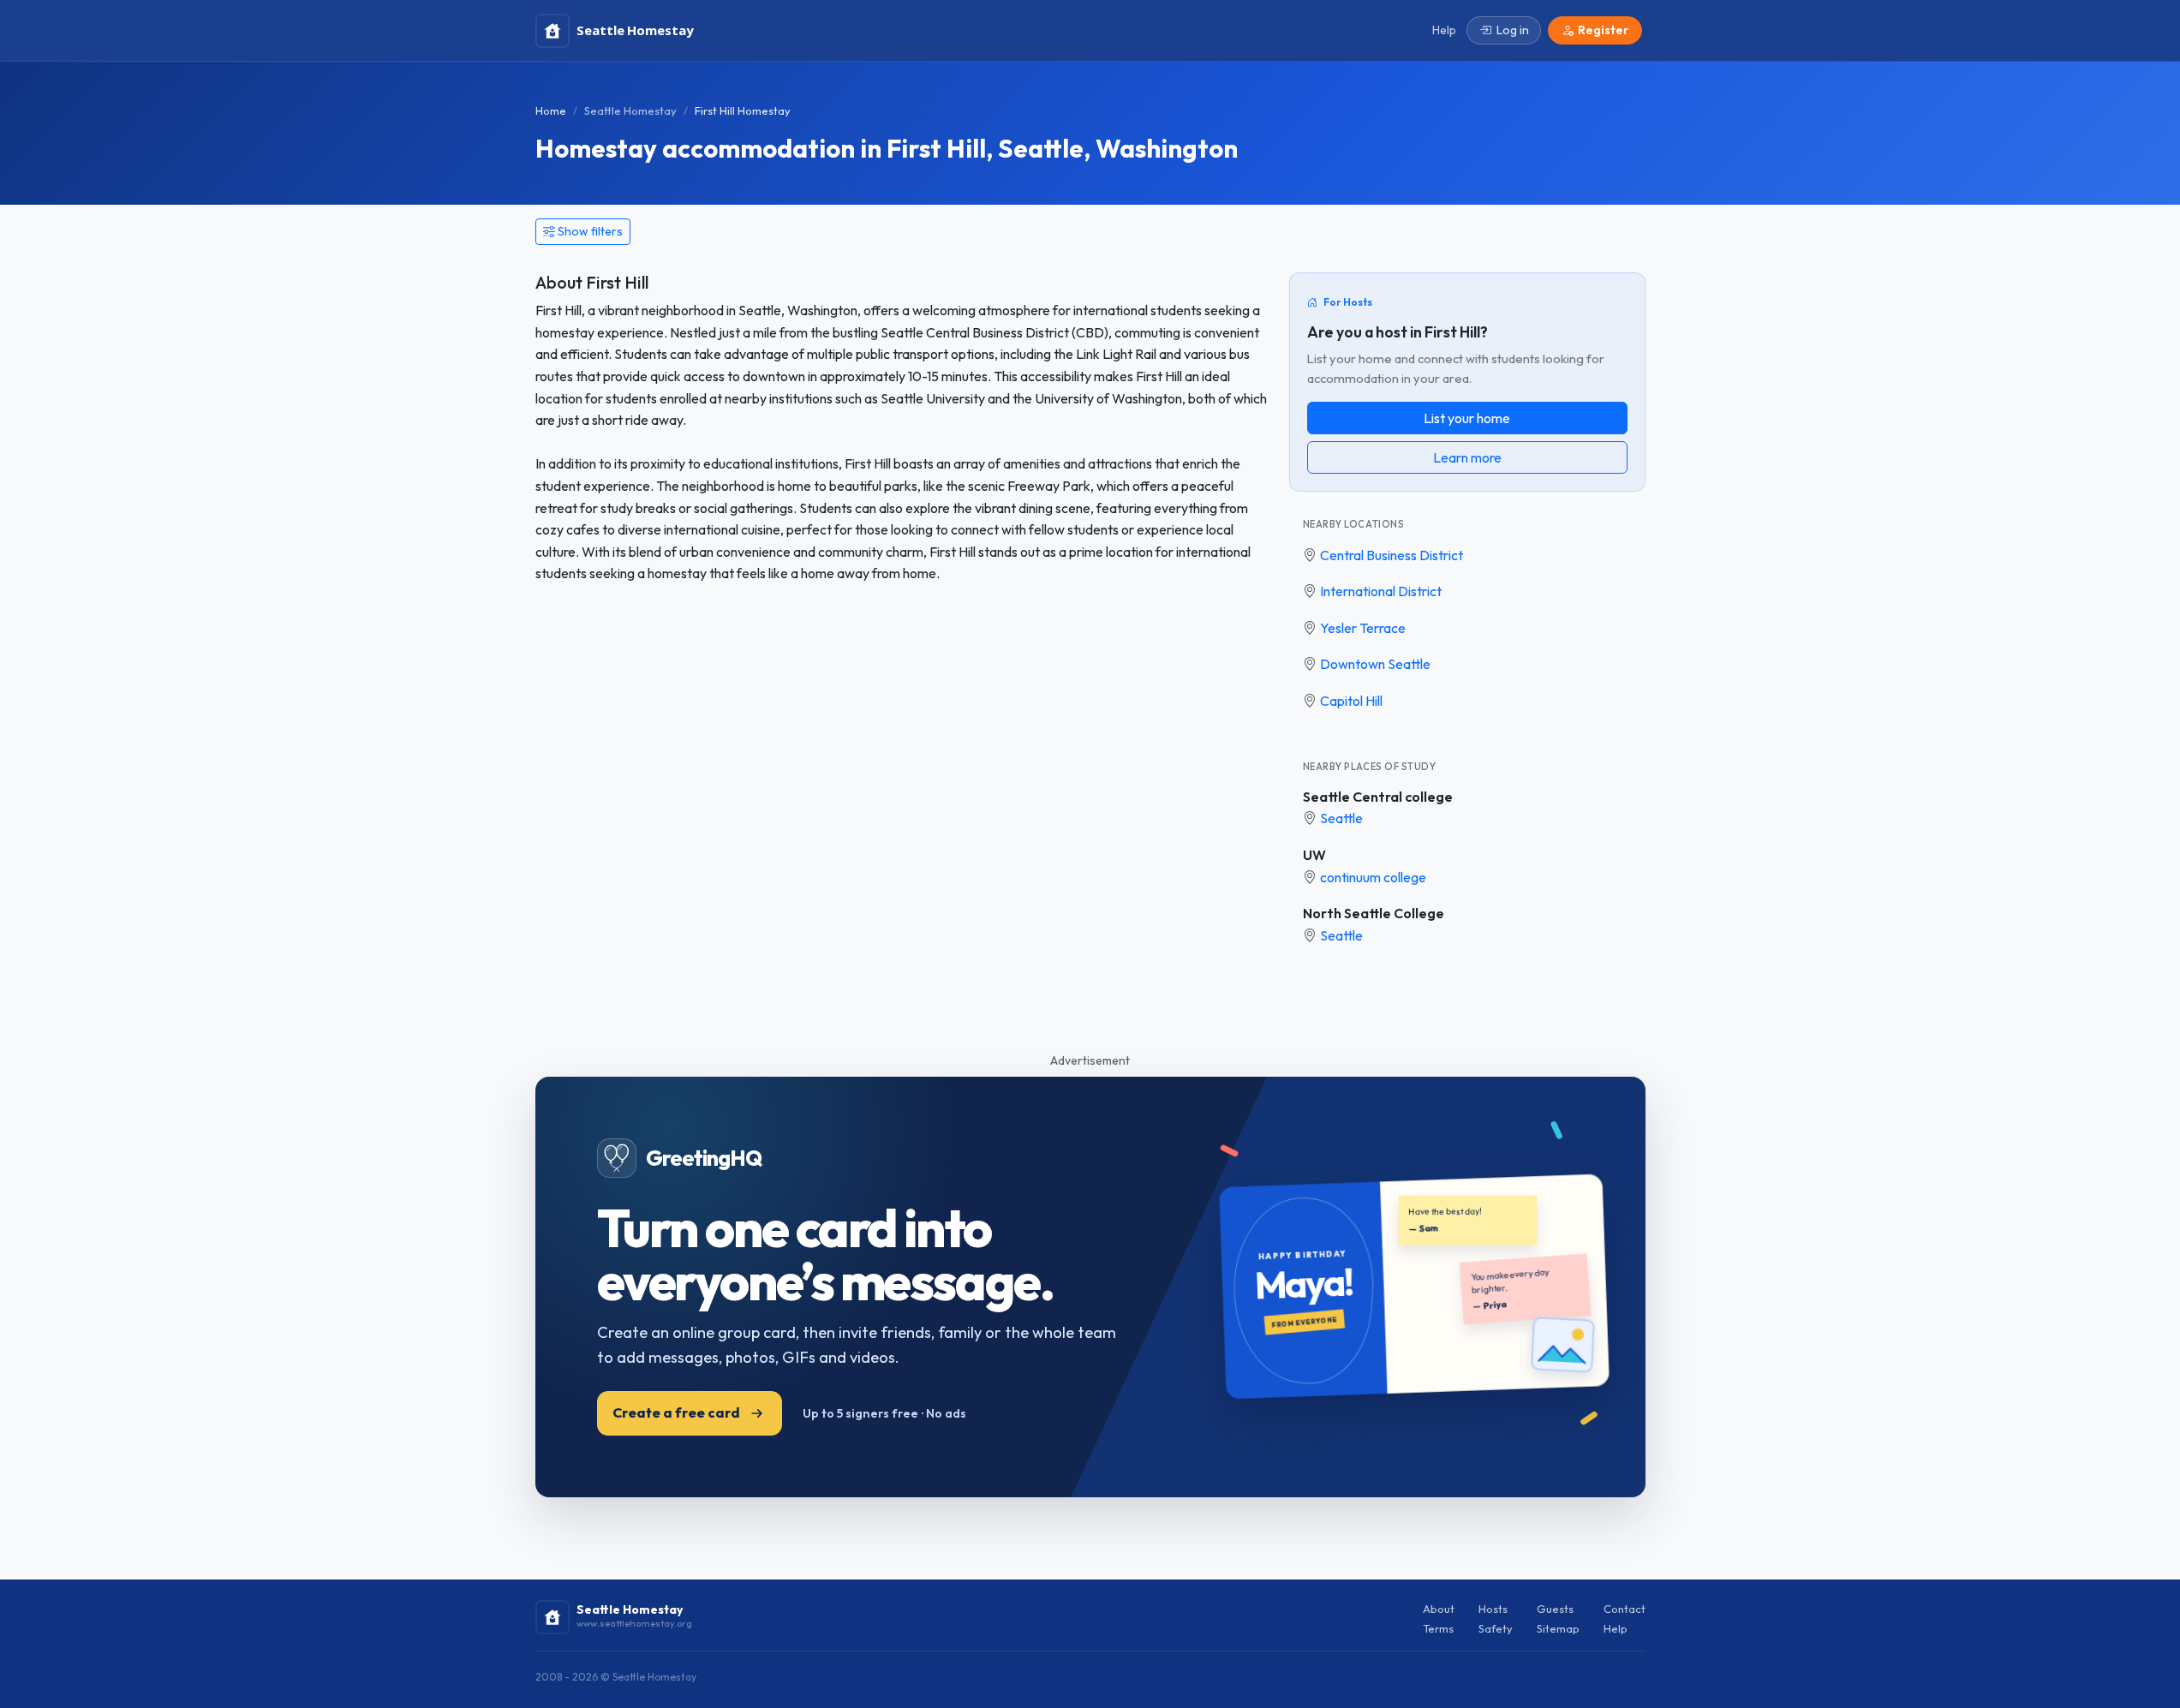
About (1439, 1609)
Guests (1555, 1609)
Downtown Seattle (1375, 664)
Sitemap (1558, 1628)
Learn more (1467, 457)
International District (1381, 591)
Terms (1438, 1628)
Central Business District (1392, 555)
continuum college (1373, 877)
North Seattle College (1374, 913)
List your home (1467, 418)
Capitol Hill (1351, 701)
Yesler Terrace (1363, 628)
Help (1616, 1628)
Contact (1625, 1609)
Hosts (1493, 1609)
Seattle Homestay (630, 110)
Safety (1496, 1628)
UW (1314, 855)
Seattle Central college (1378, 797)
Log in (1513, 30)
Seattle (1341, 818)
